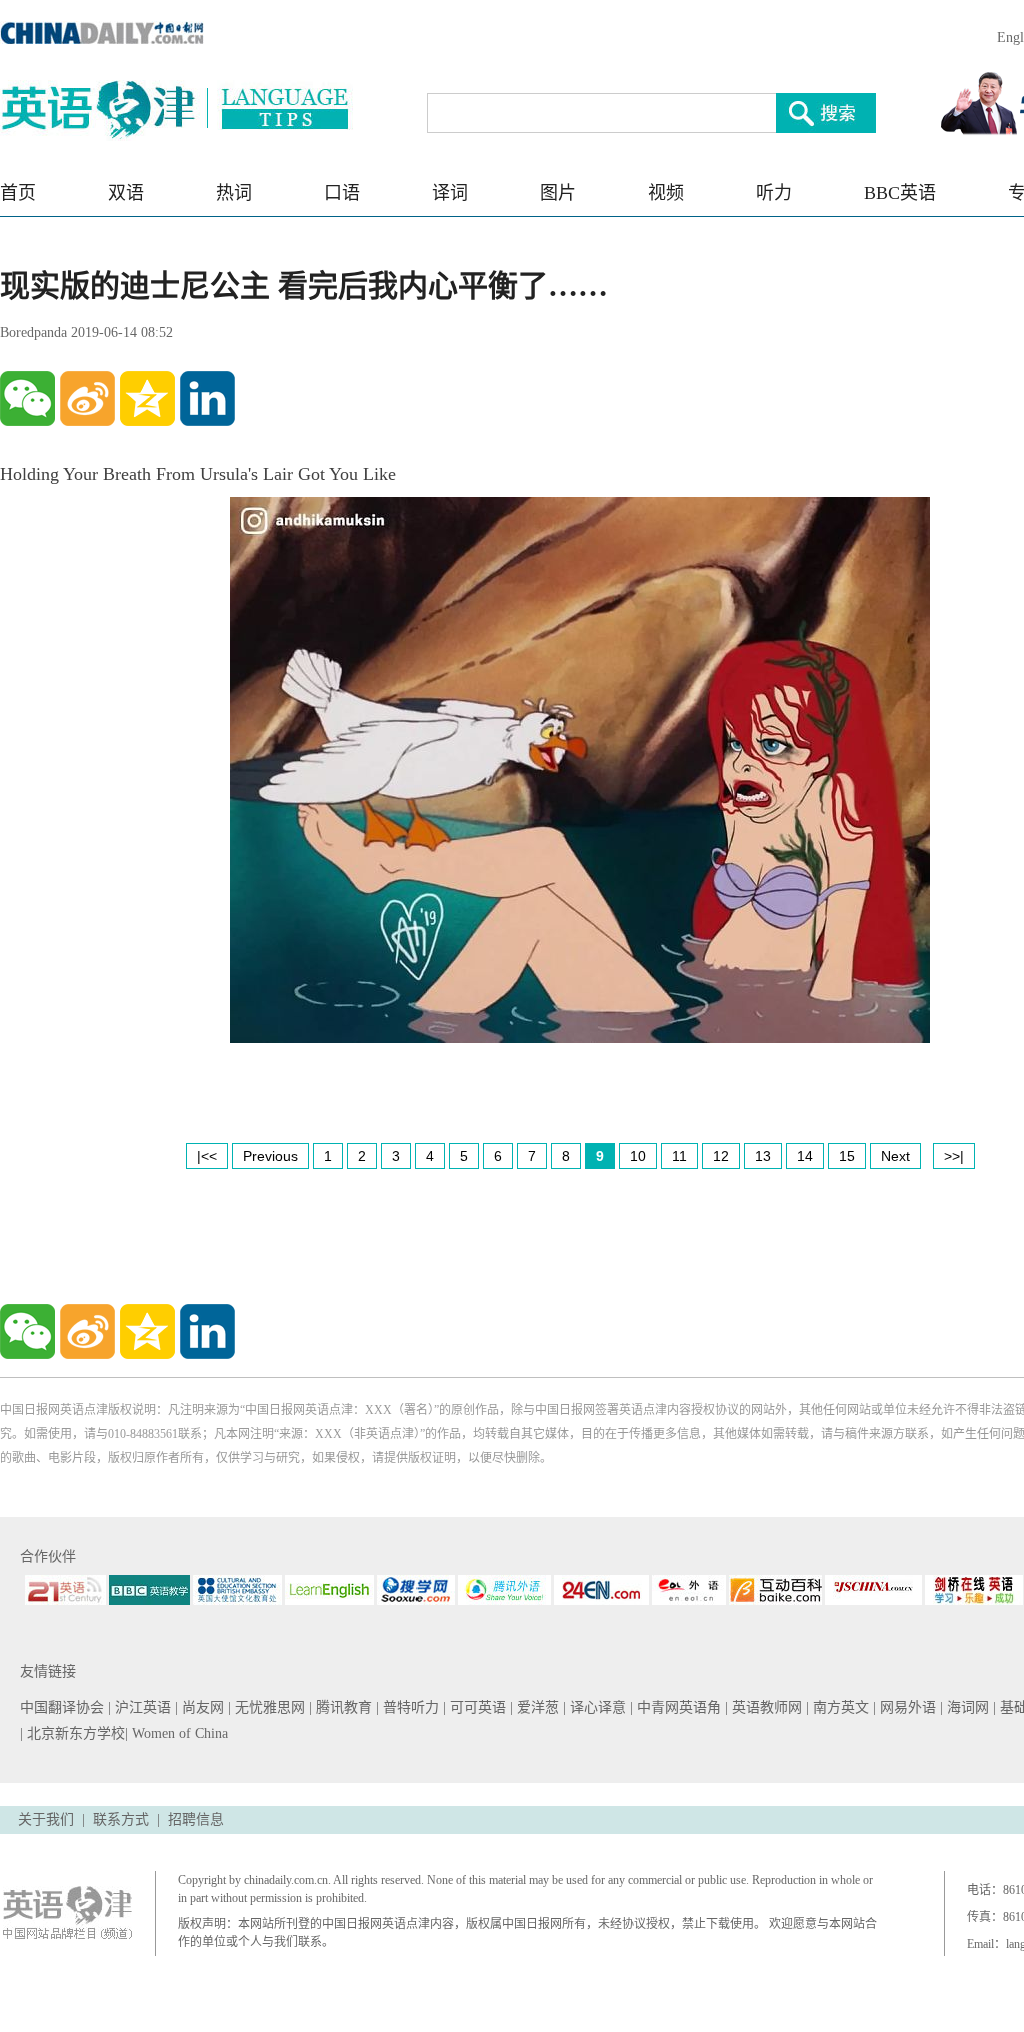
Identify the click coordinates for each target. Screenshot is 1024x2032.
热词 (234, 193)
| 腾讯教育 (342, 1707)
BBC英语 (900, 193)
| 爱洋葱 (536, 1707)
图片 (558, 193)
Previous (270, 1156)
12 (721, 1156)
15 (847, 1156)
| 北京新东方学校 (72, 1733)
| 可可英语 (476, 1707)
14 (805, 1156)
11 (679, 1156)
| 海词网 (966, 1707)
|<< (207, 1156)
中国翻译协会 (64, 1707)
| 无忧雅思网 (268, 1707)
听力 (774, 193)
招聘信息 (196, 1819)
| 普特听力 (409, 1707)
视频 (666, 193)
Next (895, 1156)
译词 (450, 193)
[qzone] (147, 398)
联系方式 (121, 1819)
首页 (18, 193)
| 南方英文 (839, 1707)
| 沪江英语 (141, 1707)
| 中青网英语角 (677, 1707)
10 (638, 1156)
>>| (954, 1156)
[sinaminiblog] (87, 398)
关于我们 (46, 1819)
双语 (126, 193)
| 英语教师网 (765, 1707)
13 (763, 1156)
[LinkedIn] (207, 398)
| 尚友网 (201, 1707)
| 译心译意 (596, 1707)
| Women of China (176, 1733)
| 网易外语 (906, 1707)
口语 (342, 193)
